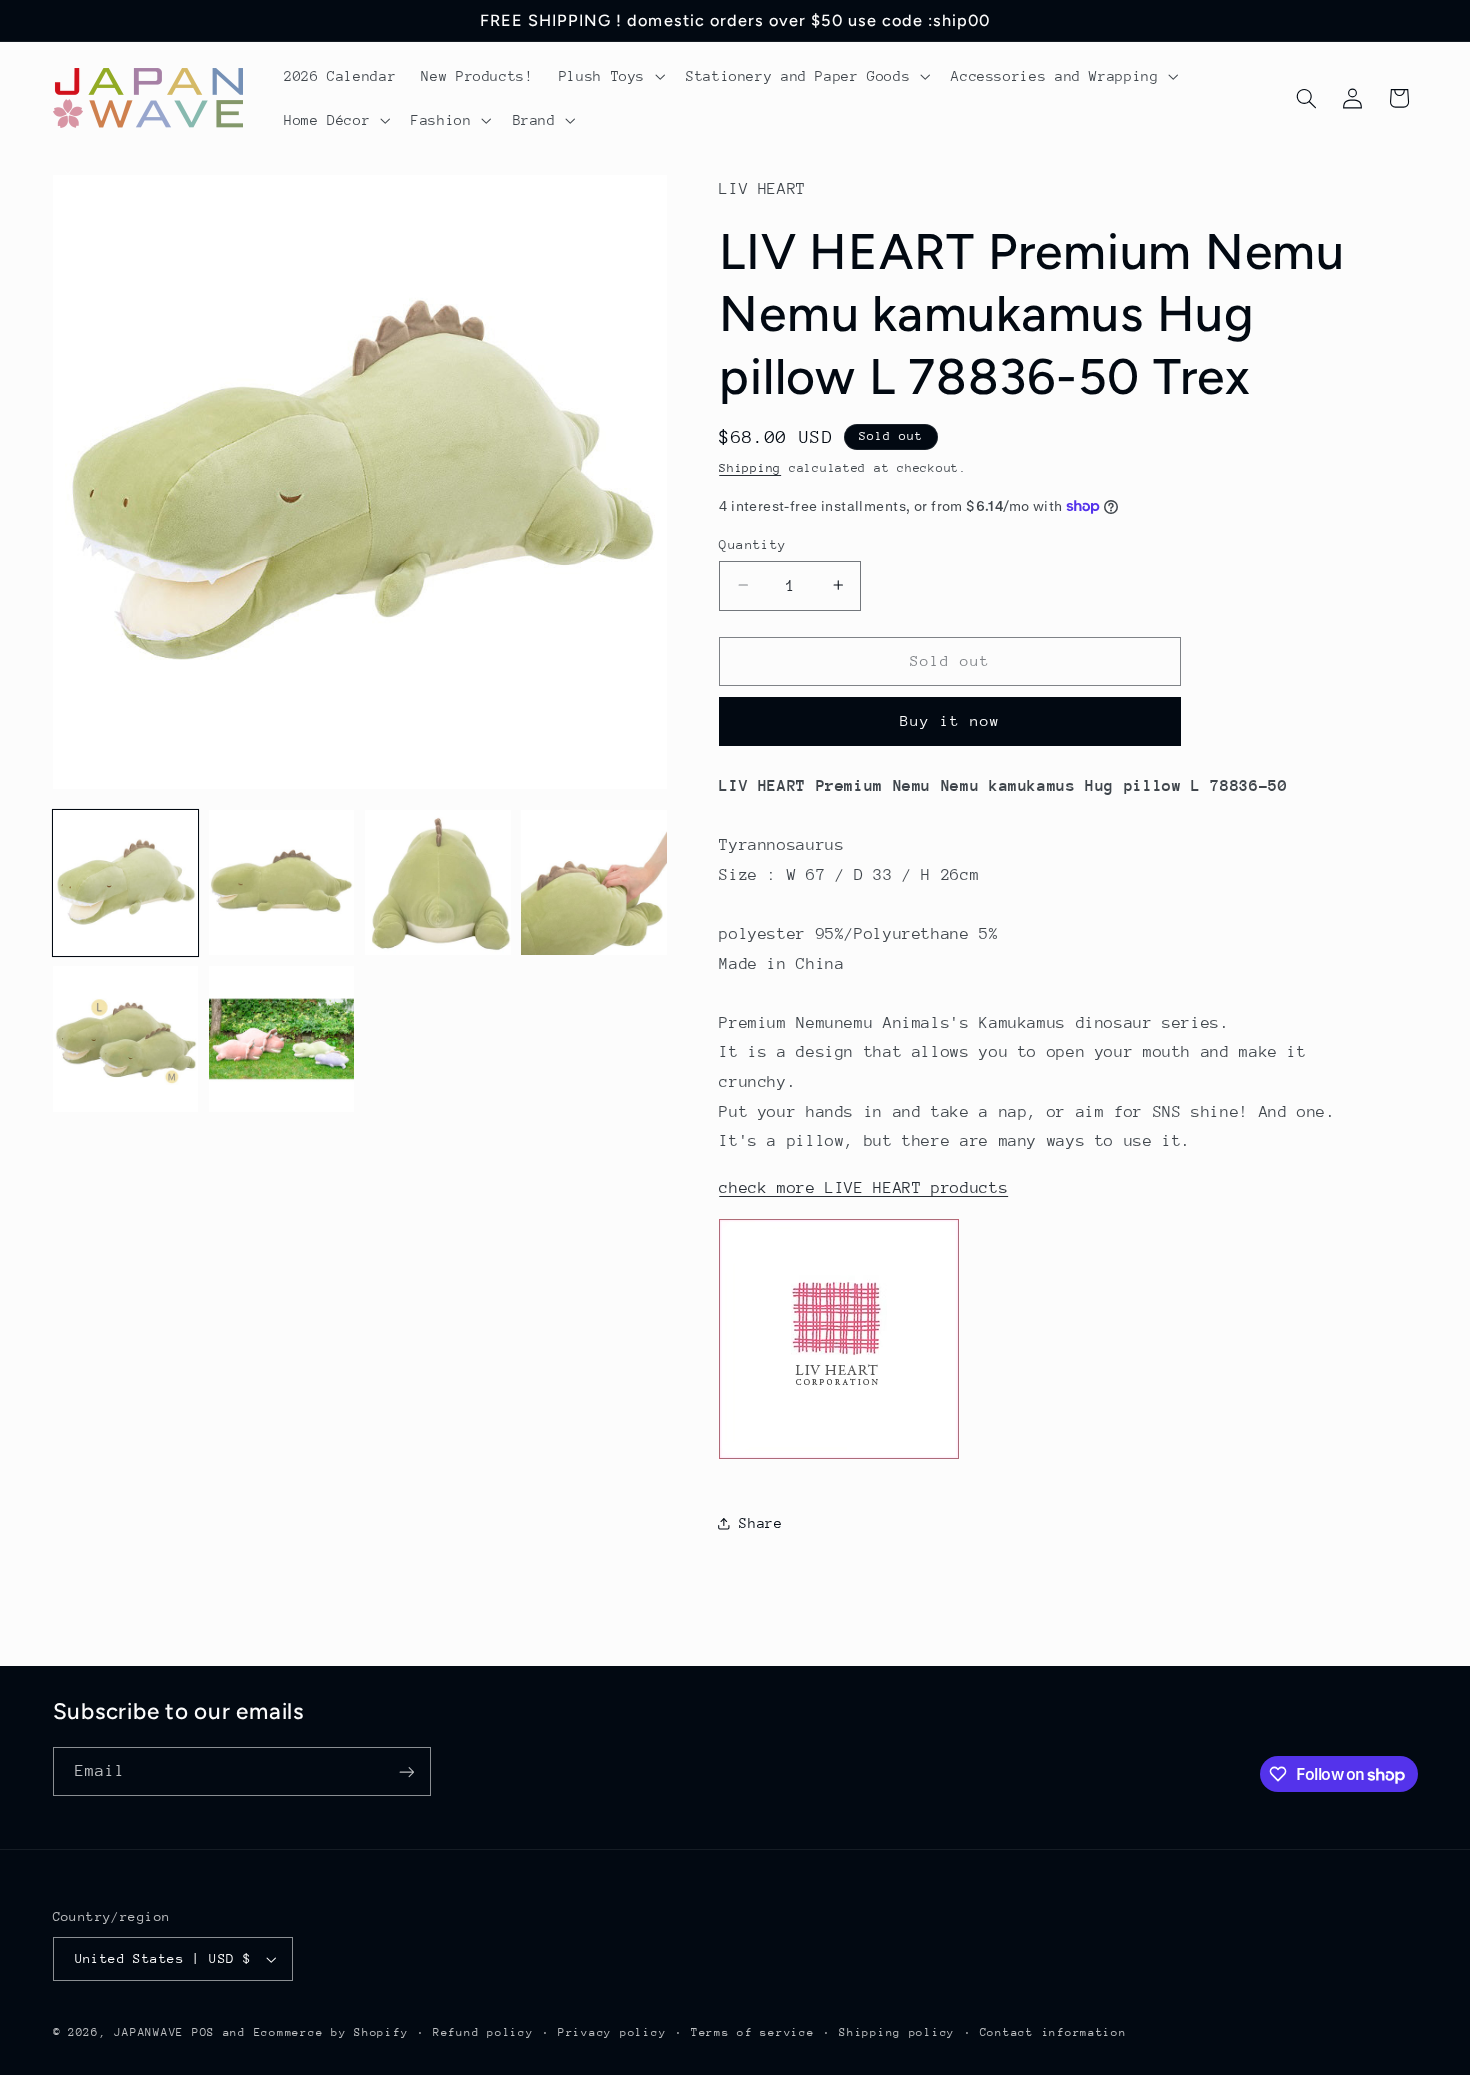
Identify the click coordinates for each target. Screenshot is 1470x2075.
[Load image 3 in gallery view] (438, 883)
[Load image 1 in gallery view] (126, 883)
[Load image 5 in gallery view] (126, 1039)
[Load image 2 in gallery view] (282, 883)
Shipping (750, 468)
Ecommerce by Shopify (331, 2032)
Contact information (1053, 2032)
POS (203, 2032)
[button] (609, 76)
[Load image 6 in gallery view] (282, 1039)
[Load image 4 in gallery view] (594, 883)
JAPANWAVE (149, 2032)
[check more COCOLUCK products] (839, 1458)
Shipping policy (897, 2032)
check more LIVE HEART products (863, 1187)
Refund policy (483, 2032)
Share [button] (760, 1522)
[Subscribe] (406, 1771)
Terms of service (753, 2032)
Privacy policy (612, 2032)
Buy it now (950, 720)
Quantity (752, 543)
